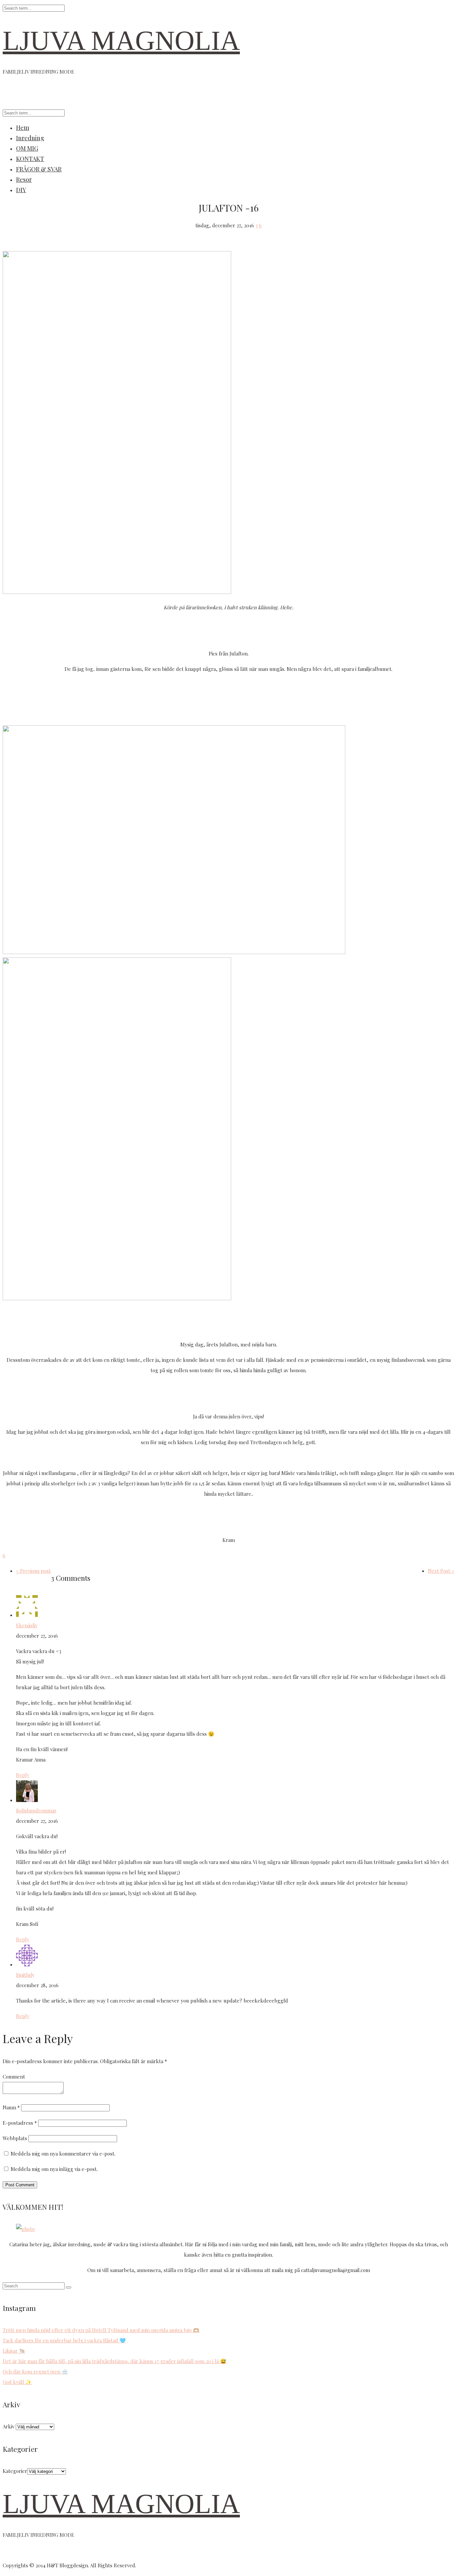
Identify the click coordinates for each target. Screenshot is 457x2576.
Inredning (30, 138)
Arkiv (9, 2426)
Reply (23, 1775)
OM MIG (27, 148)
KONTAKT (30, 159)
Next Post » (441, 1571)
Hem (23, 128)
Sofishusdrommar (36, 1810)
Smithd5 (25, 1975)
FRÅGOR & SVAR (39, 169)
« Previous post (33, 1571)
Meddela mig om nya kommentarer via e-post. (63, 2154)
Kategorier (15, 2471)
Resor (24, 179)
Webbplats (15, 2138)
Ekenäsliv (27, 1625)
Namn (11, 2107)
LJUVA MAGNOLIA (121, 41)
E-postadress (20, 2123)
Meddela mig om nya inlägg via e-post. (54, 2169)
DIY (21, 190)
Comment (14, 2077)
